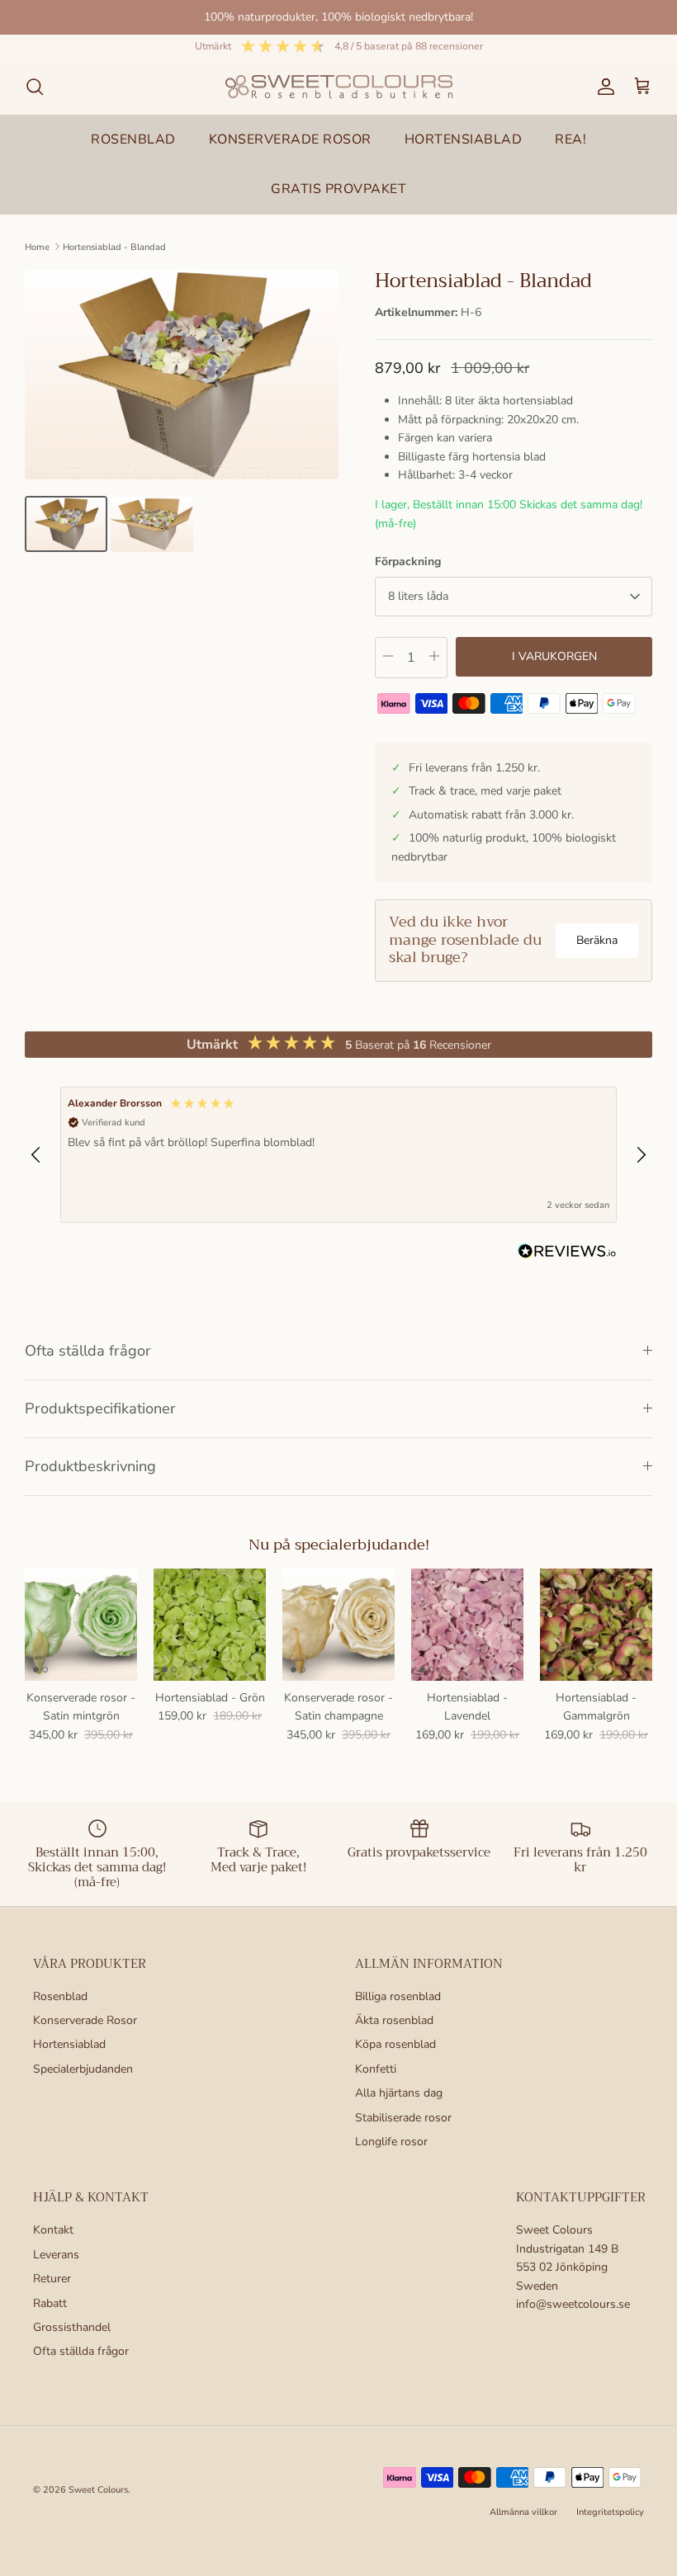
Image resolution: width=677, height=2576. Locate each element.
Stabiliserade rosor (403, 2118)
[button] (36, 1155)
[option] (182, 375)
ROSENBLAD (133, 139)
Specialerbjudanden (83, 2069)
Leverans (56, 2255)
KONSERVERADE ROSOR (290, 139)
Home (37, 246)
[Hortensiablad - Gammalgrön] (596, 1625)
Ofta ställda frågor (88, 1351)
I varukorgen (554, 656)
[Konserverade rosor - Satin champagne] (338, 1625)
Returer (52, 2279)
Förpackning (408, 561)
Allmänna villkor (523, 2512)
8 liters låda (418, 596)
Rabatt (50, 2303)
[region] (338, 1155)
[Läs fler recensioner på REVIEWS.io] (567, 1254)
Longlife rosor (391, 2142)
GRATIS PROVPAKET (338, 189)
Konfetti (376, 2069)
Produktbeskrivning (90, 1466)
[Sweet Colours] (339, 87)
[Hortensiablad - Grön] (210, 1625)
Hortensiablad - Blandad (114, 246)
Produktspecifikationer (100, 1408)
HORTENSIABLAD (464, 139)
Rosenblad (60, 1996)
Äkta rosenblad (394, 2020)
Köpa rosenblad (395, 2044)
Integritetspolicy (610, 2512)
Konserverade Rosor (85, 2020)
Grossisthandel (72, 2327)
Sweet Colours (98, 2490)
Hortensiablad (69, 2044)
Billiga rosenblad (398, 1996)
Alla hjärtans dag (399, 2093)
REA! (570, 139)
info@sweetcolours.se (573, 2304)
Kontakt (53, 2230)
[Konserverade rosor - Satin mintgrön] (81, 1625)
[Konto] (603, 87)
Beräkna (597, 940)
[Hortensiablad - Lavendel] (467, 1625)
